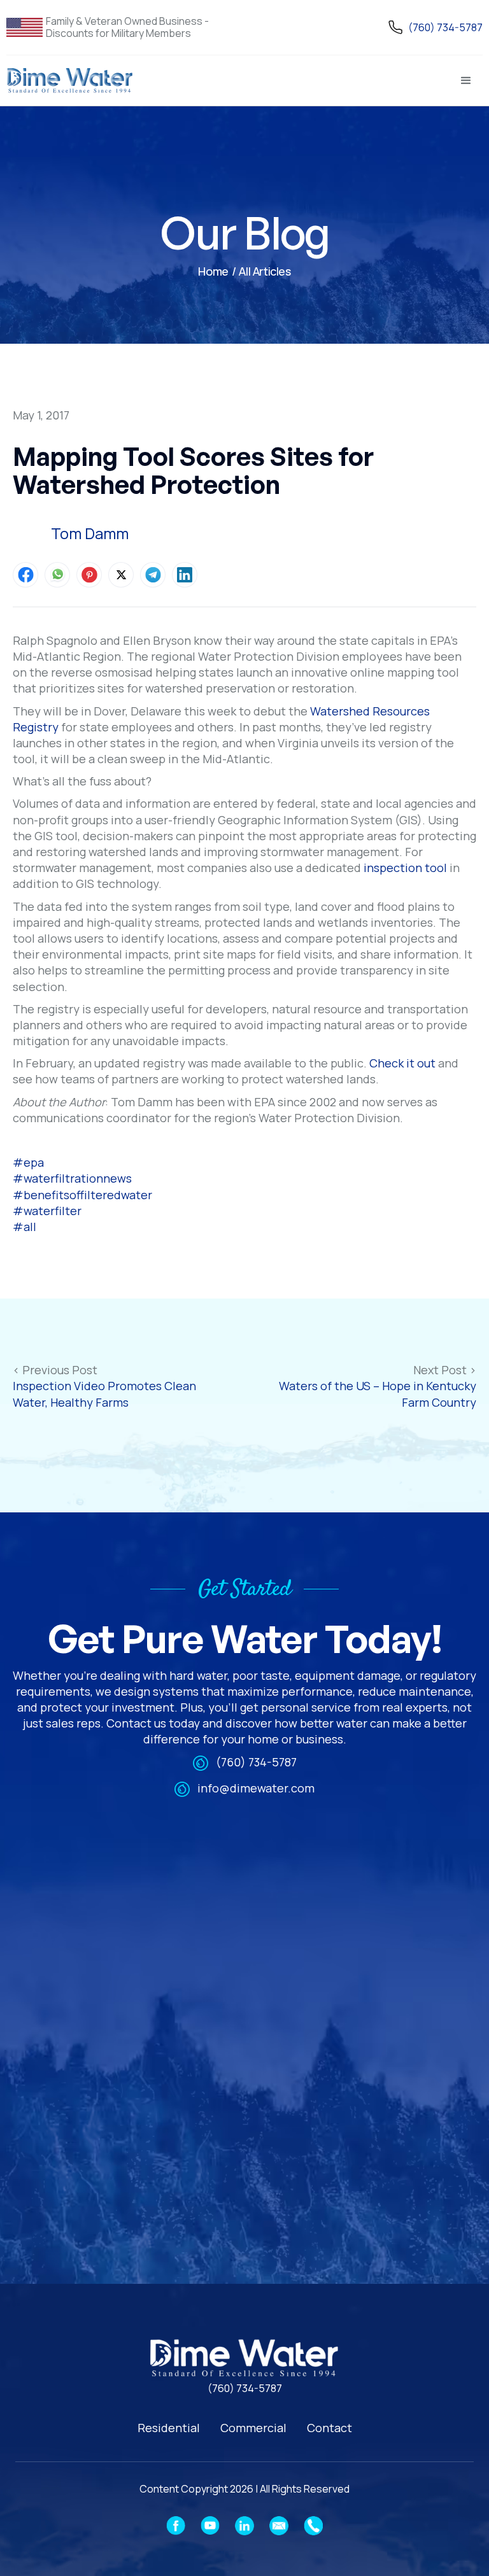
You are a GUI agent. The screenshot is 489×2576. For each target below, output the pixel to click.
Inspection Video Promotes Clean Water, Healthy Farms (104, 1394)
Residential (169, 2428)
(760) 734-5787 (256, 1762)
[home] (70, 81)
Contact (330, 2428)
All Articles (265, 271)
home (213, 271)
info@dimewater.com (256, 1788)
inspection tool (405, 868)
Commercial (253, 2428)
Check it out (402, 1063)
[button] (466, 81)
